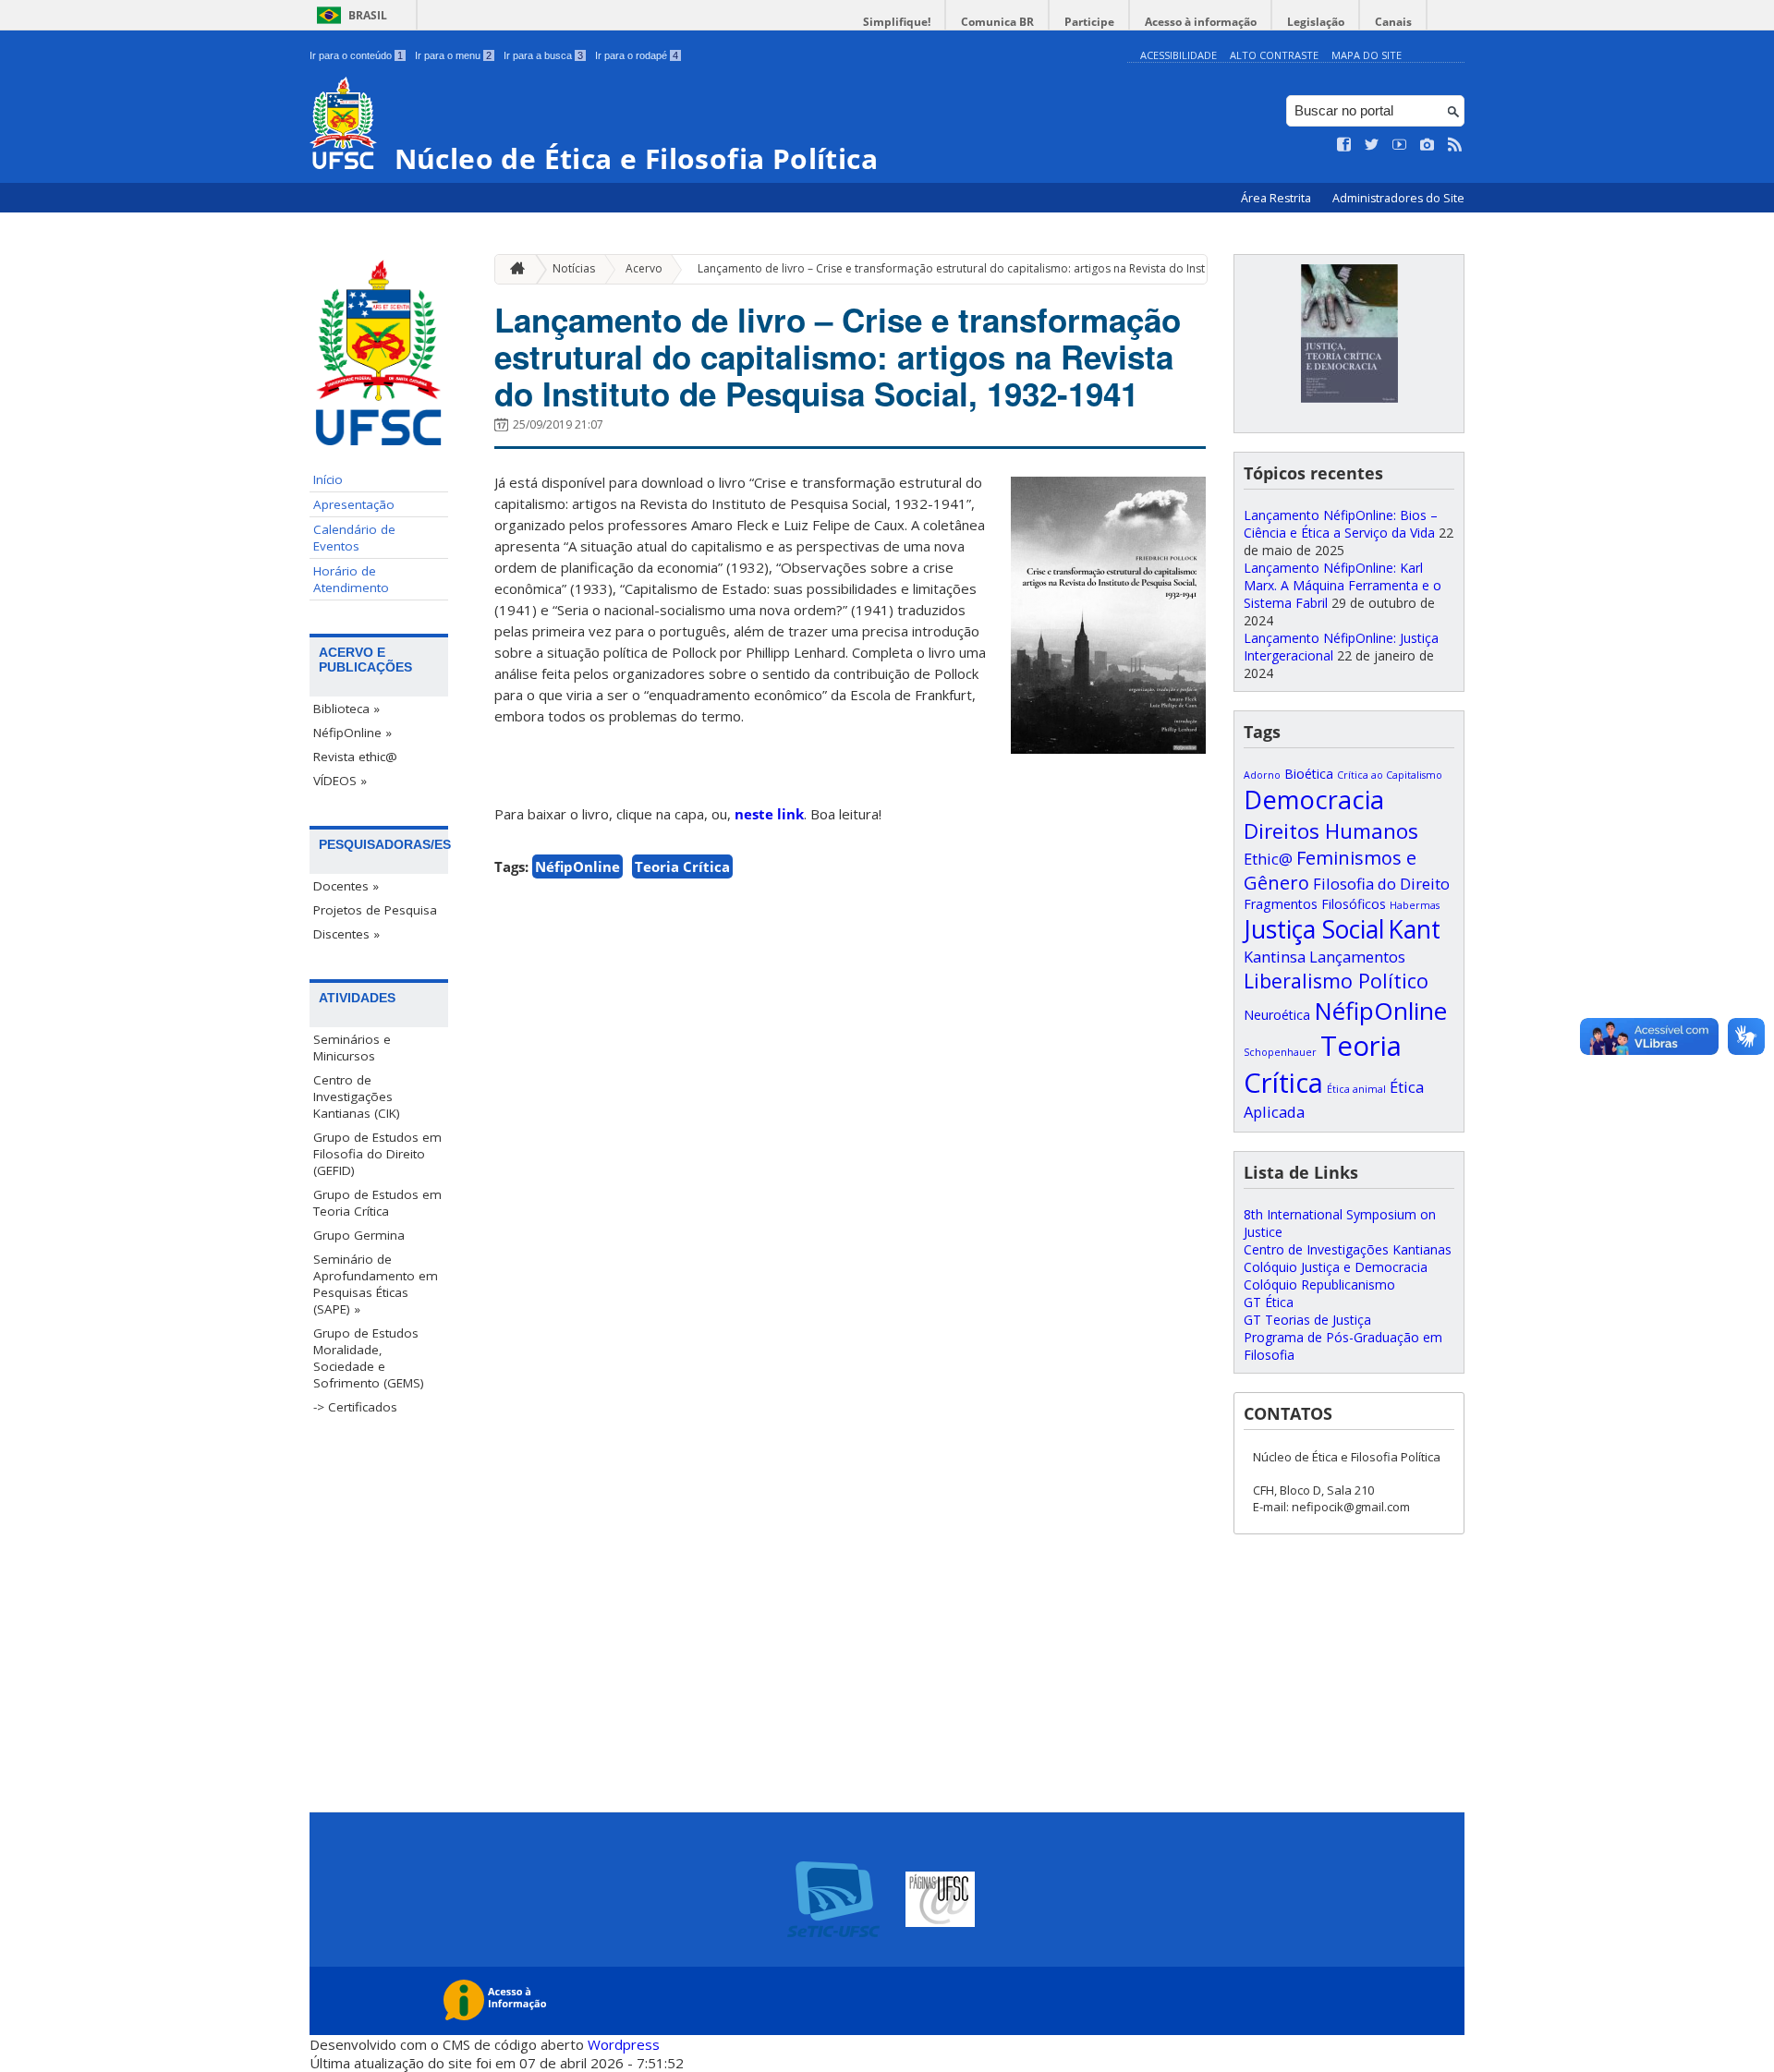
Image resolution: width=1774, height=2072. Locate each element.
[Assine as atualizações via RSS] (1455, 145)
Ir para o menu (453, 55)
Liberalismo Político (1336, 981)
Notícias (574, 268)
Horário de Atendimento (351, 579)
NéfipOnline (577, 866)
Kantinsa (1275, 957)
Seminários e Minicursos (352, 1048)
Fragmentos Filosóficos (1315, 904)
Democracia (1314, 800)
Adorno (1262, 775)
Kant (1414, 929)
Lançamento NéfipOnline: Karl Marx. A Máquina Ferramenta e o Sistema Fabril (1343, 585)
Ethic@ (1268, 859)
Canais (1393, 22)
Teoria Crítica (682, 866)
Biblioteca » (346, 709)
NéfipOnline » (352, 733)
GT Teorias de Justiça (1307, 1320)
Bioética (1309, 774)
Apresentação (354, 504)
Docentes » (346, 886)
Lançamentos (1357, 957)
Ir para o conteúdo (356, 55)
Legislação (1316, 22)
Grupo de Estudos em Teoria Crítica (377, 1203)
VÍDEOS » (340, 781)
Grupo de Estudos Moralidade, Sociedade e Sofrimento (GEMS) (369, 1358)
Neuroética (1277, 1015)
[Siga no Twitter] (1372, 145)
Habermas (1415, 905)
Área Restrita (1277, 198)
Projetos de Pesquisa (375, 910)
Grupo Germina (359, 1235)
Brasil (368, 15)
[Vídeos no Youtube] (1400, 145)
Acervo (644, 268)
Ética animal (1356, 1089)
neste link (769, 814)
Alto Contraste (1274, 55)
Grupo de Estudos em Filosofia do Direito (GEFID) (377, 1154)
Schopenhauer (1280, 1052)
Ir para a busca (543, 55)
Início (328, 479)
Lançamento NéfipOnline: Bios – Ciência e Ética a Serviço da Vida (1341, 524)
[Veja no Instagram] (1428, 145)
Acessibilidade (1179, 55)
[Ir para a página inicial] (513, 269)
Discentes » (346, 934)
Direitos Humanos (1331, 831)
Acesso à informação (1201, 22)
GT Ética (1269, 1302)
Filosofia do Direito (1381, 884)
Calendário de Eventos (354, 538)
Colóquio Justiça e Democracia (1336, 1267)
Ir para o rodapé (637, 55)
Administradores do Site (1398, 198)
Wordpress (624, 2044)
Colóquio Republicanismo (1319, 1284)
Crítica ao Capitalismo (1390, 775)
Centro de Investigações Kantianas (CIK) (357, 1097)
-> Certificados (355, 1407)
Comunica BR (997, 22)
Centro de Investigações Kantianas (1348, 1249)
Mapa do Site (1367, 55)
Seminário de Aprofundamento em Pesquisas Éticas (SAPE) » (376, 1284)
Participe (1089, 22)
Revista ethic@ (355, 757)
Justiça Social (1314, 929)
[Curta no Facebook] (1344, 145)
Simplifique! (897, 22)
